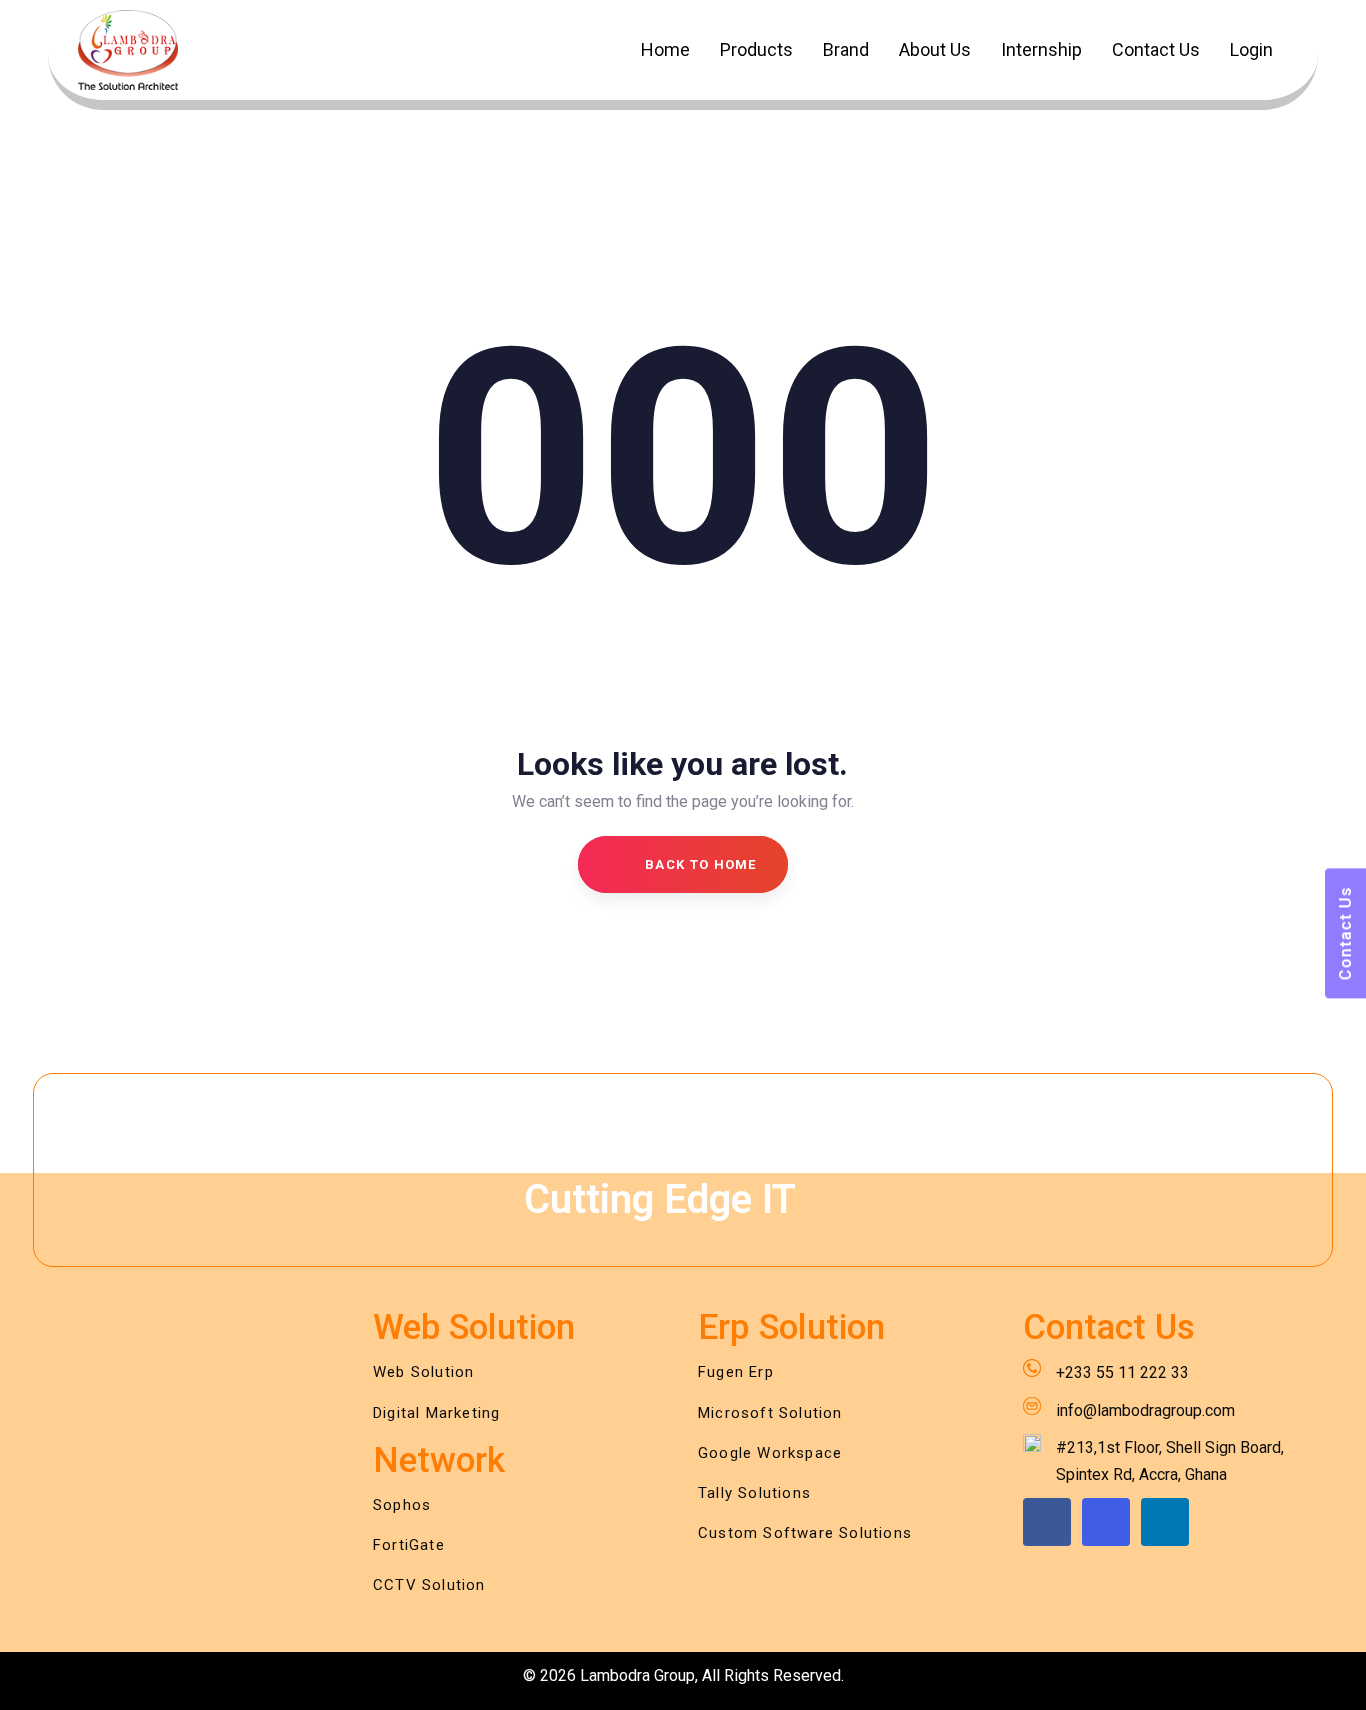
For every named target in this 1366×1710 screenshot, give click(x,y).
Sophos (402, 1505)
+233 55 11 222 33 (1122, 1372)
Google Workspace (770, 1453)
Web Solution (423, 1372)
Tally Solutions (754, 1493)
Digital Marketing (436, 1413)
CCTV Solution (429, 1585)
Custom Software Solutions (805, 1533)
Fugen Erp (736, 1372)
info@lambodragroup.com (1145, 1410)
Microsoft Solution (770, 1413)
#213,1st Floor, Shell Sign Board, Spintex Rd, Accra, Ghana (1170, 1461)
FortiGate (409, 1545)
